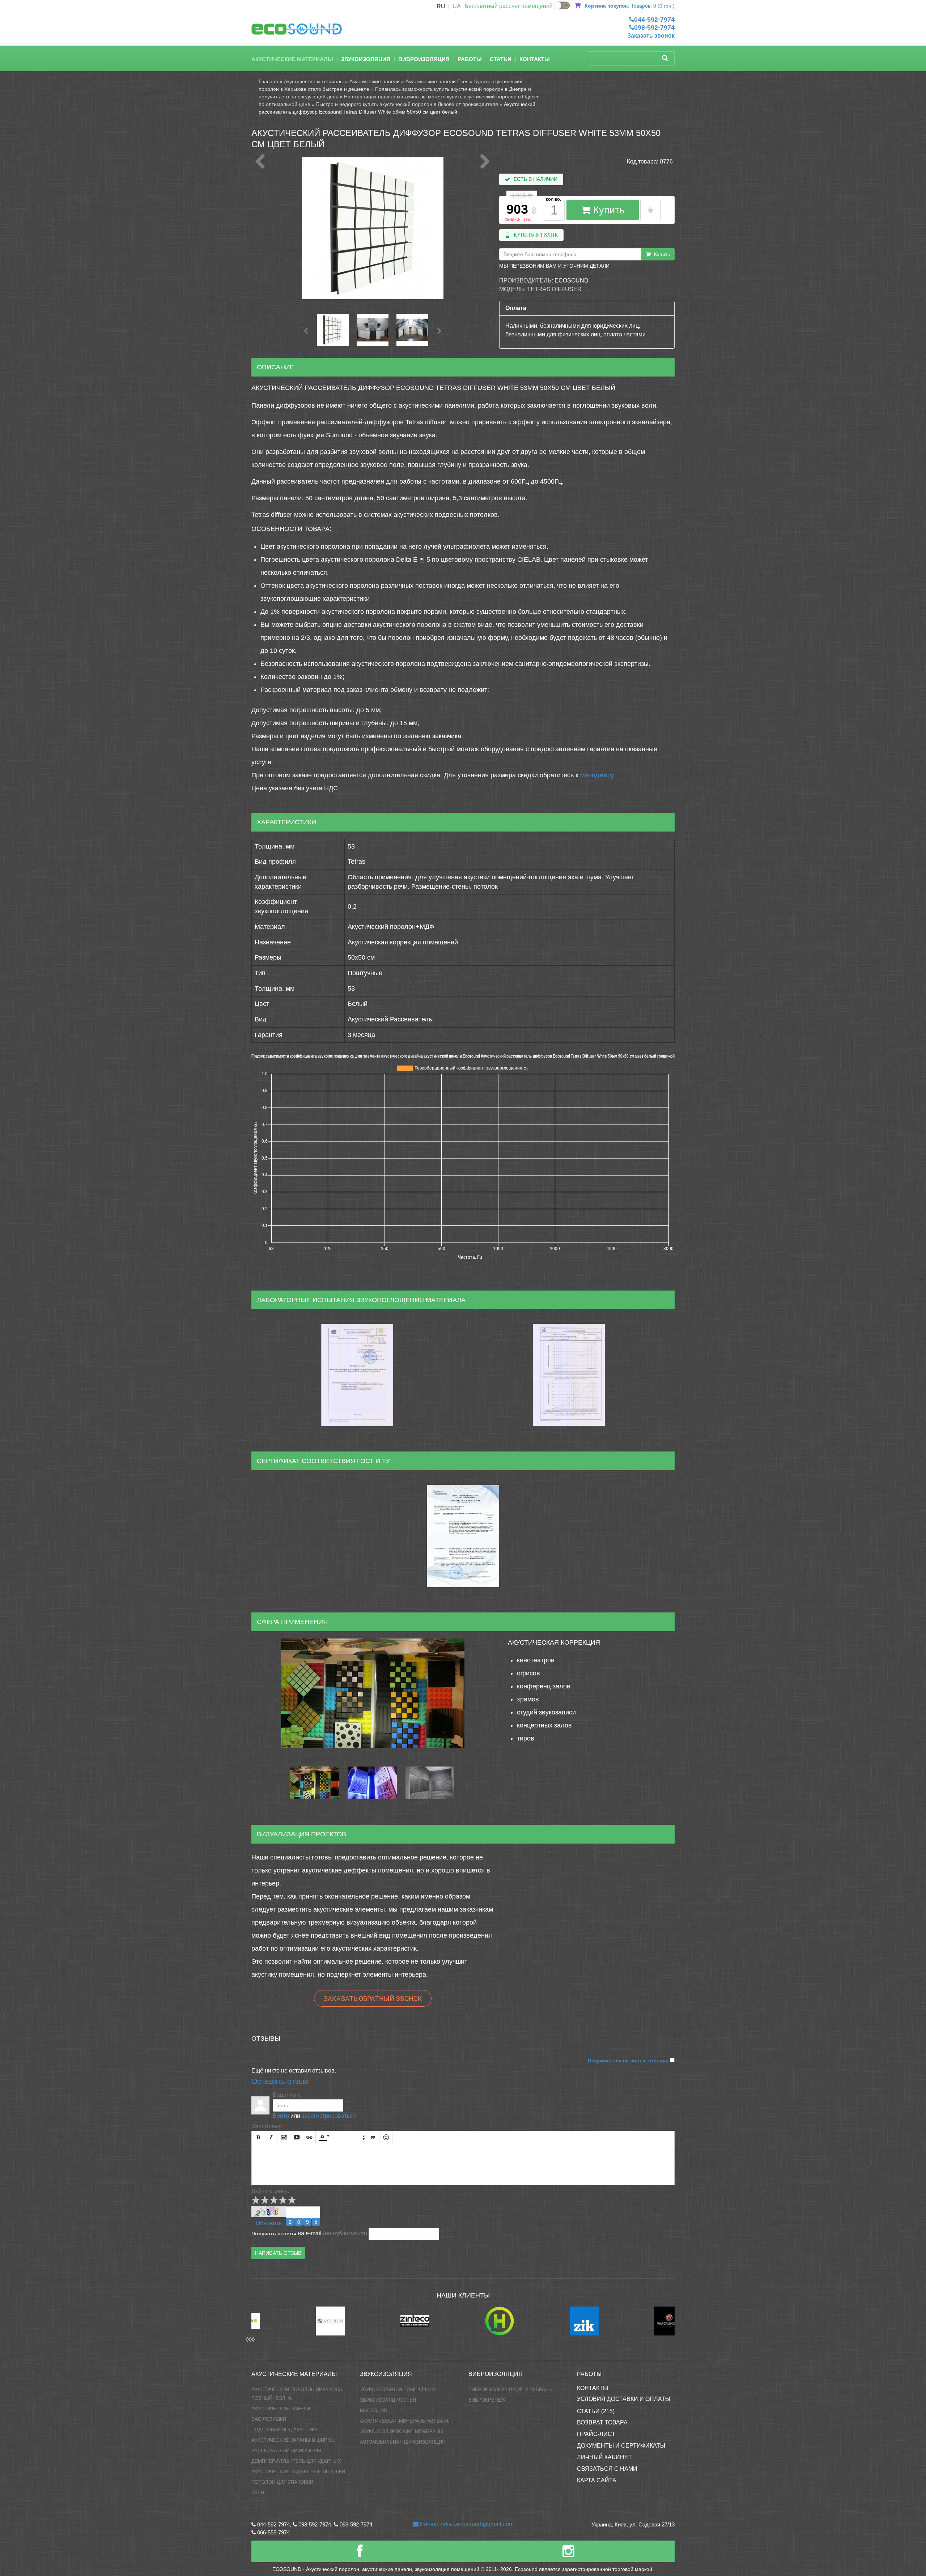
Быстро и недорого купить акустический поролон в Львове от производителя (407, 104)
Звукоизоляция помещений (397, 2390)
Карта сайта (597, 2480)
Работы (470, 59)
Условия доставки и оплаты (624, 2399)
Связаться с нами (607, 2469)
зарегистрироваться (329, 2116)
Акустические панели (375, 81)
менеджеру (597, 775)
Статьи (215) (596, 2411)
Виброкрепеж (487, 2400)
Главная (268, 81)
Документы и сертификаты (621, 2446)
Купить (607, 210)
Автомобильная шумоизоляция (403, 2442)
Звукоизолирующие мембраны (402, 2432)
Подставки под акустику (284, 2430)
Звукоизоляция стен (388, 2400)
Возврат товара (602, 2422)
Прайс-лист (596, 2434)
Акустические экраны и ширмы (294, 2440)
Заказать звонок (651, 36)
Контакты (535, 59)
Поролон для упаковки (282, 2482)
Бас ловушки (269, 2419)
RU (441, 6)
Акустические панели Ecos (437, 81)
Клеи (258, 2493)
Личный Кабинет (604, 2457)
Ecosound (572, 280)
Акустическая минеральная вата (404, 2421)
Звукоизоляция (366, 59)
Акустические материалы (292, 59)
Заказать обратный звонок (373, 1998)
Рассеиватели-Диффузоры (286, 2451)
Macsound (373, 2411)
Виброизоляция (424, 59)
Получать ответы (274, 2233)
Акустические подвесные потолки (298, 2472)
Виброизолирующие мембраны (511, 2390)
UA (457, 6)
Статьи (501, 59)
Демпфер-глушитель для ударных (296, 2461)
